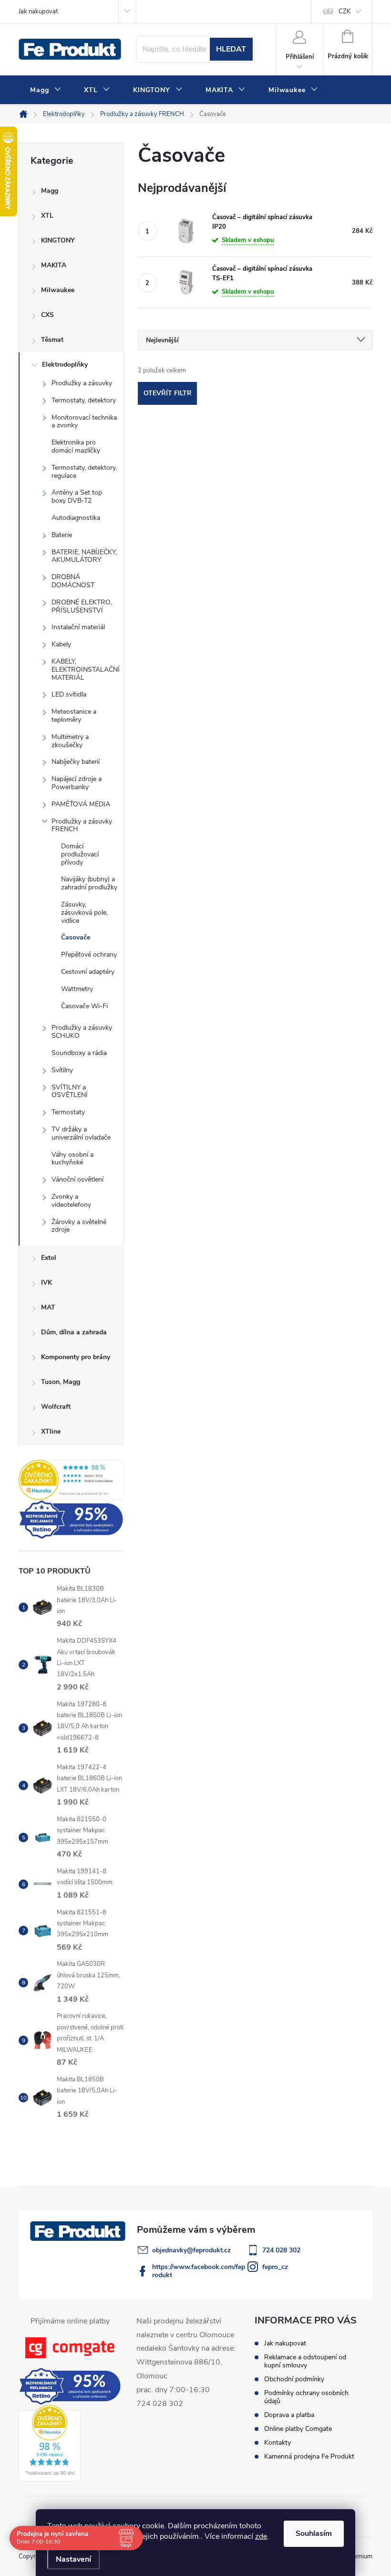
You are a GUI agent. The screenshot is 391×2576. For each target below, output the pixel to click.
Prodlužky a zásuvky (82, 383)
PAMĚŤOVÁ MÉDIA (81, 804)
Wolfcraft (56, 1407)
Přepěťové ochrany (89, 955)
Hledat (231, 49)
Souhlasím (314, 2534)
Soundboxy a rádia (79, 1053)
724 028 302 (281, 2250)
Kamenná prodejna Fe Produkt (309, 2456)
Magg (50, 191)
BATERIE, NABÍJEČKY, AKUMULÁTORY (84, 556)
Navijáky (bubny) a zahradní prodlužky (89, 883)
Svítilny (62, 1070)
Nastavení (73, 2559)
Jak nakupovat (38, 11)
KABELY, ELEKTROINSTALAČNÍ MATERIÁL (86, 670)
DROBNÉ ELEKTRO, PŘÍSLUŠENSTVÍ (82, 606)
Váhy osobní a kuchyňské (72, 1159)
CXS (47, 315)
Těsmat (52, 340)
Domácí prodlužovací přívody (80, 854)
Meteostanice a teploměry (74, 716)
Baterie (62, 535)
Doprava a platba (289, 2415)
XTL (47, 216)
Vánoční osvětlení (77, 1179)
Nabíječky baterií (76, 762)
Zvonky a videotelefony (71, 1201)
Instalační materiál (78, 627)
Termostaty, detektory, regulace (84, 472)
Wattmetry (77, 989)
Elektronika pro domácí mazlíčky (76, 446)
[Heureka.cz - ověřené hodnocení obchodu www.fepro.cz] (71, 1480)
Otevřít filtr (168, 393)
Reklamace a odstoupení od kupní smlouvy (305, 2361)
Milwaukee (58, 290)
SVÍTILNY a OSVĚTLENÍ (70, 1091)
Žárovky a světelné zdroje (79, 1226)
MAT (48, 1307)
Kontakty (278, 2443)
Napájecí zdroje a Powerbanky (77, 783)
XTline (51, 1431)
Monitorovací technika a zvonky (84, 422)
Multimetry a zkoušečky (70, 741)
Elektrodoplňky (65, 364)
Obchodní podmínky (294, 2379)
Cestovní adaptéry (88, 972)
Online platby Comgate (298, 2429)
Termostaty (68, 1112)
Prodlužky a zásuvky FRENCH (82, 825)
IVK (46, 1283)
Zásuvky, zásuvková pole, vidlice (84, 913)
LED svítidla (69, 694)
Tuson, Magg (61, 1382)
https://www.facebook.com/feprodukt (199, 2271)
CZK (345, 11)
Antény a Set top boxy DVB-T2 (77, 496)
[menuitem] (46, 90)
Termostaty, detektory (84, 400)
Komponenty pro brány (76, 1357)
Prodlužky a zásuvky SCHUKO (82, 1032)
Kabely (61, 644)
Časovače (76, 937)
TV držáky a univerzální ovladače (81, 1133)
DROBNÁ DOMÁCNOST (73, 581)
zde (261, 2536)
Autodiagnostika (76, 518)
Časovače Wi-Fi (84, 1006)
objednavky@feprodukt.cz (191, 2250)
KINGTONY (58, 240)
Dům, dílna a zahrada (74, 1332)
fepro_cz (275, 2267)
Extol (49, 1258)
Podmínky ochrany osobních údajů (306, 2397)
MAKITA (54, 265)
